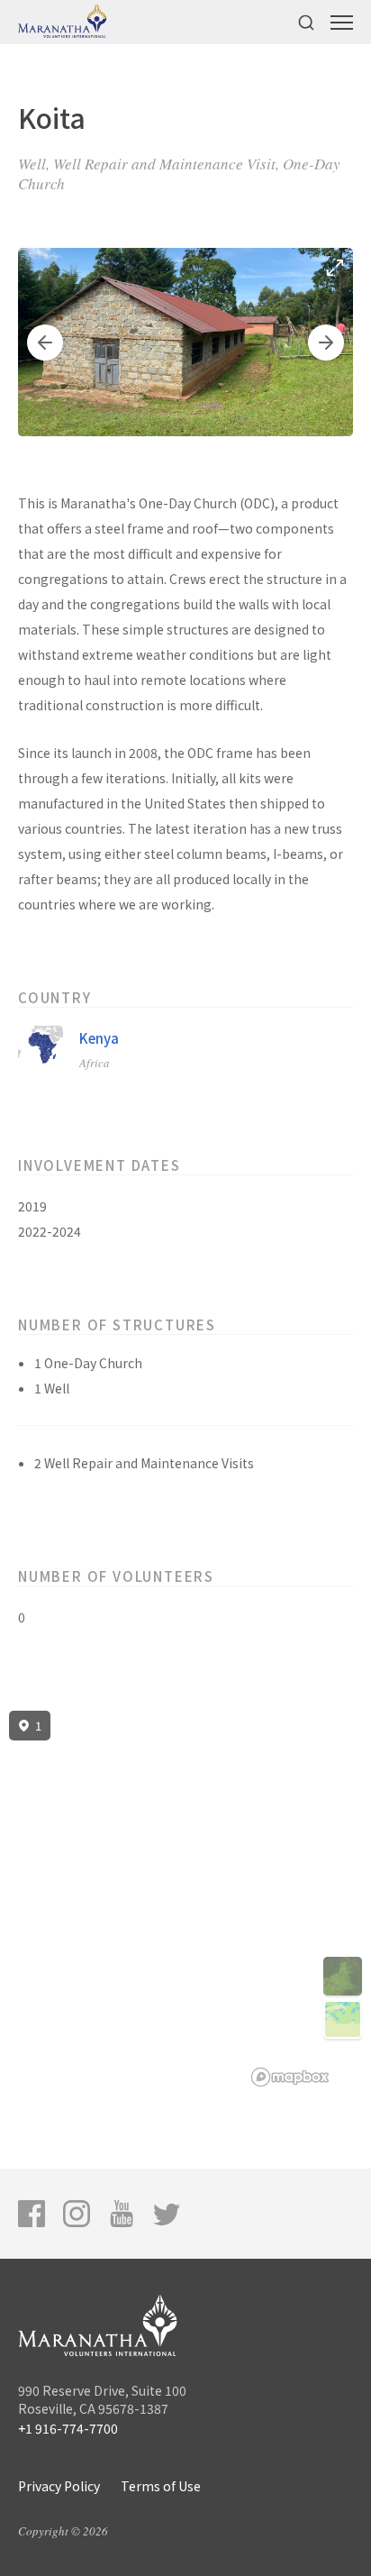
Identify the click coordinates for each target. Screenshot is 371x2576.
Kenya (99, 1038)
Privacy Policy (59, 2486)
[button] (45, 343)
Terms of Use (161, 2486)
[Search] (306, 22)
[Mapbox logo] (290, 2077)
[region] (185, 1899)
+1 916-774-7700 (68, 2428)
